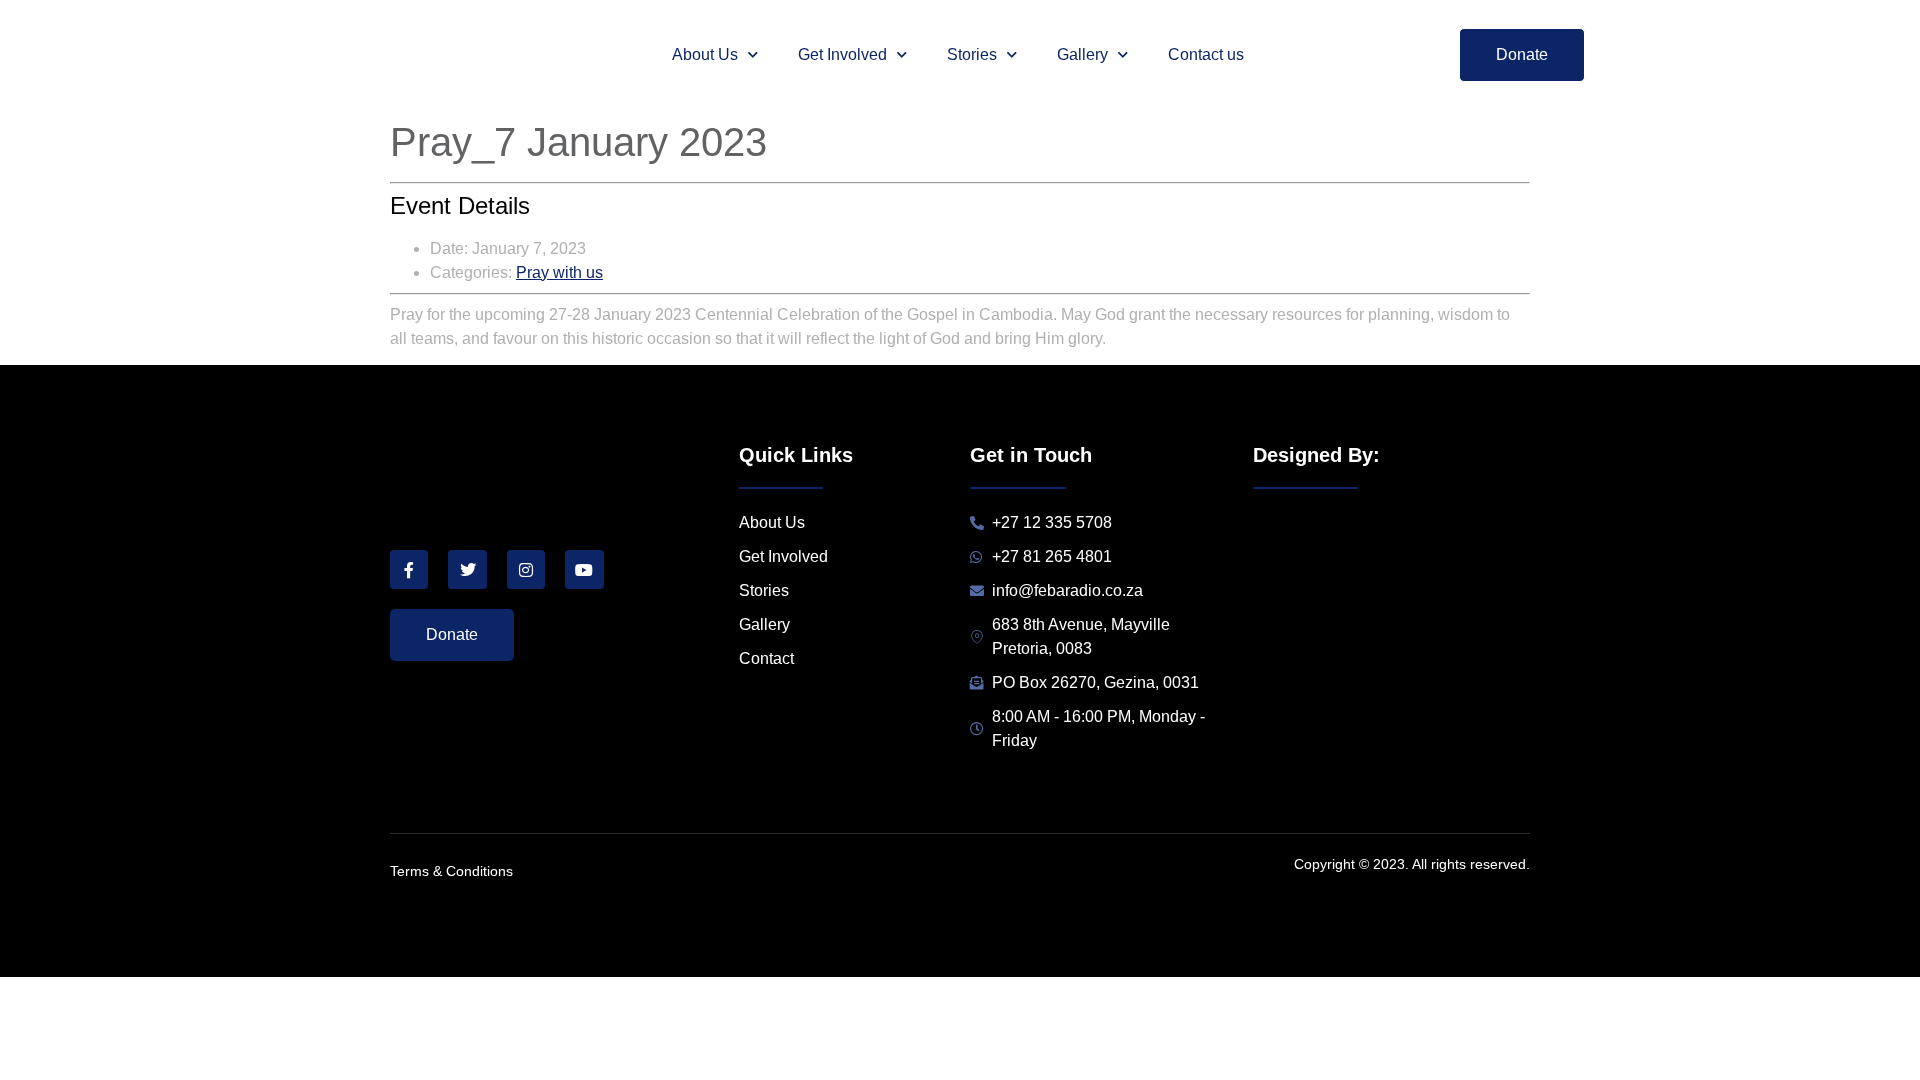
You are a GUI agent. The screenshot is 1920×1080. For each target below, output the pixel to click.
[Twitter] (467, 569)
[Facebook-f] (409, 569)
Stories (972, 54)
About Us (705, 54)
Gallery (1082, 54)
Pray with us (559, 272)
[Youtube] (584, 569)
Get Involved (842, 54)
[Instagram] (526, 569)
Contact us (1206, 54)
